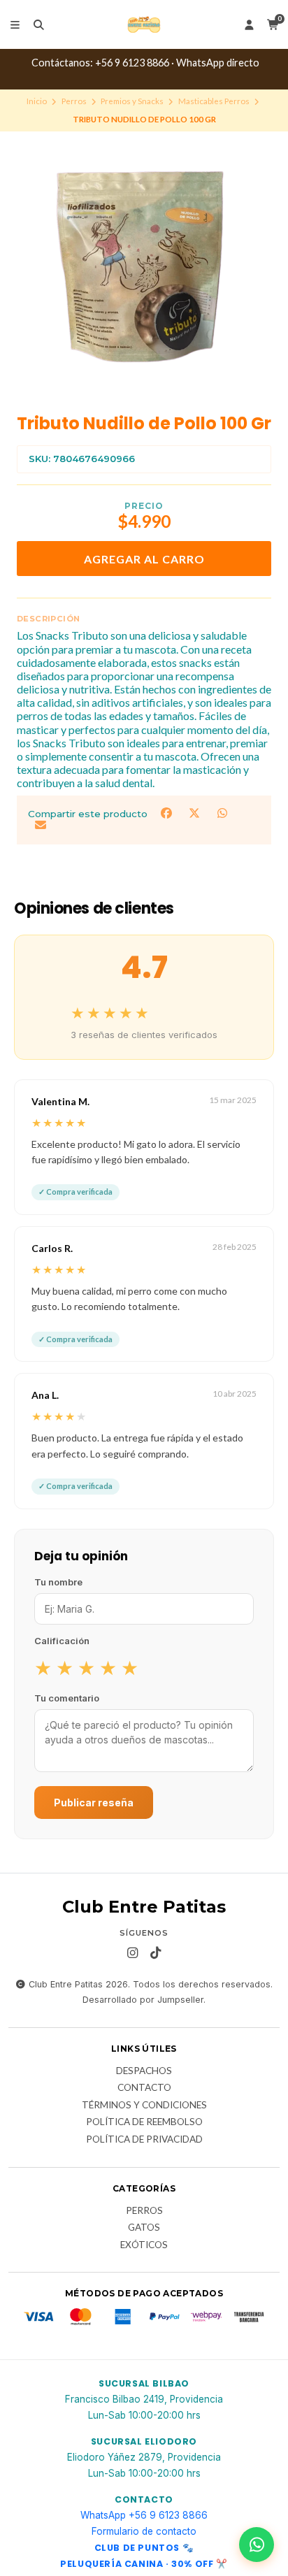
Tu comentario (67, 1698)
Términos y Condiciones (144, 2106)
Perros (74, 101)
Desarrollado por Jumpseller (143, 2000)
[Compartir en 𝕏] (196, 813)
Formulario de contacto (144, 2531)
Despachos (144, 2071)
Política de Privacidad (144, 2140)
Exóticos (144, 2245)
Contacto (144, 2088)
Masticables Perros (214, 101)
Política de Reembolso (144, 2122)
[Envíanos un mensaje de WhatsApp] (257, 2545)
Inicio (37, 101)
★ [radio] (43, 1667)
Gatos (144, 2228)
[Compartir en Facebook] (168, 813)
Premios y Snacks (132, 101)
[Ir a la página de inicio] (144, 24)
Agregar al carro (144, 559)
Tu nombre (58, 1582)
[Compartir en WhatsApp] (222, 813)
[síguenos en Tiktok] (156, 1953)
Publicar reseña (94, 1803)
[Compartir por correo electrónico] (40, 825)
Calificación (62, 1641)
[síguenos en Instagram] (133, 1953)
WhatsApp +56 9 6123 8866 (144, 2515)
